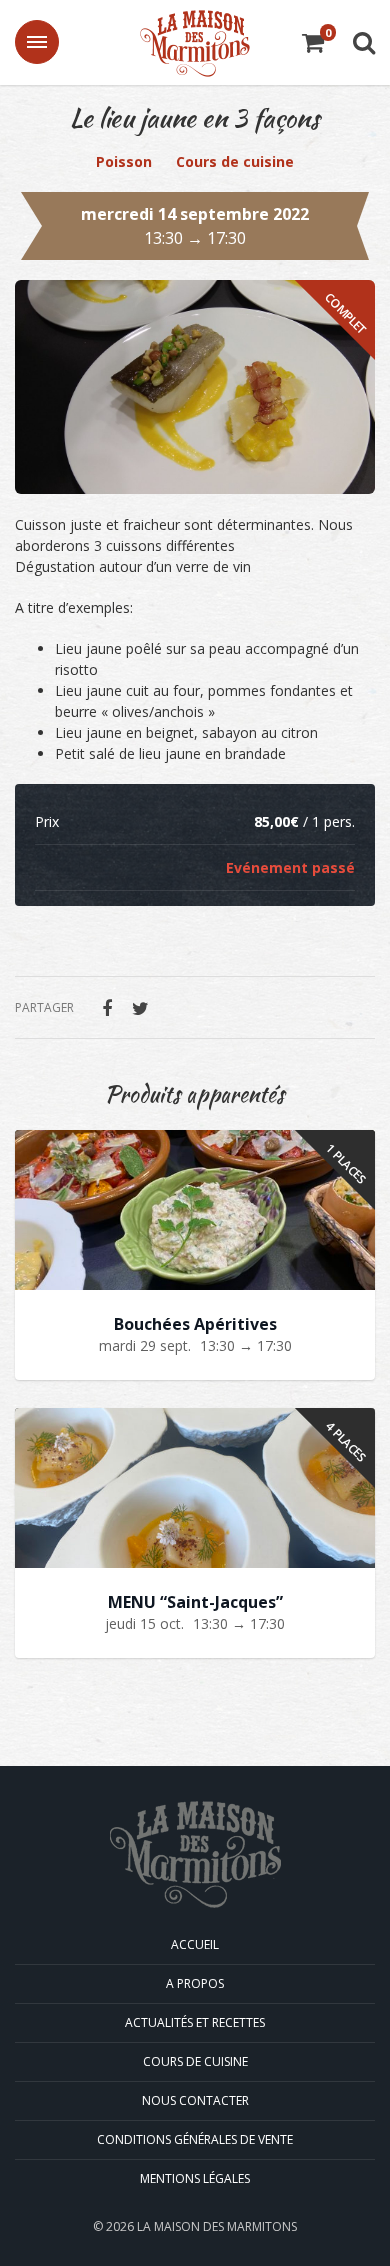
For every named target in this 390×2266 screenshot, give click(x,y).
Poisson (124, 161)
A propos (195, 1983)
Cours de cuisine (235, 161)
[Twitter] (140, 1008)
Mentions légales (195, 2178)
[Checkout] (313, 45)
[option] (195, 387)
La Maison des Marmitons (195, 43)
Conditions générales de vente (195, 2139)
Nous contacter (195, 2100)
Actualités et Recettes (195, 2022)
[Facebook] (107, 1008)
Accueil (195, 1944)
